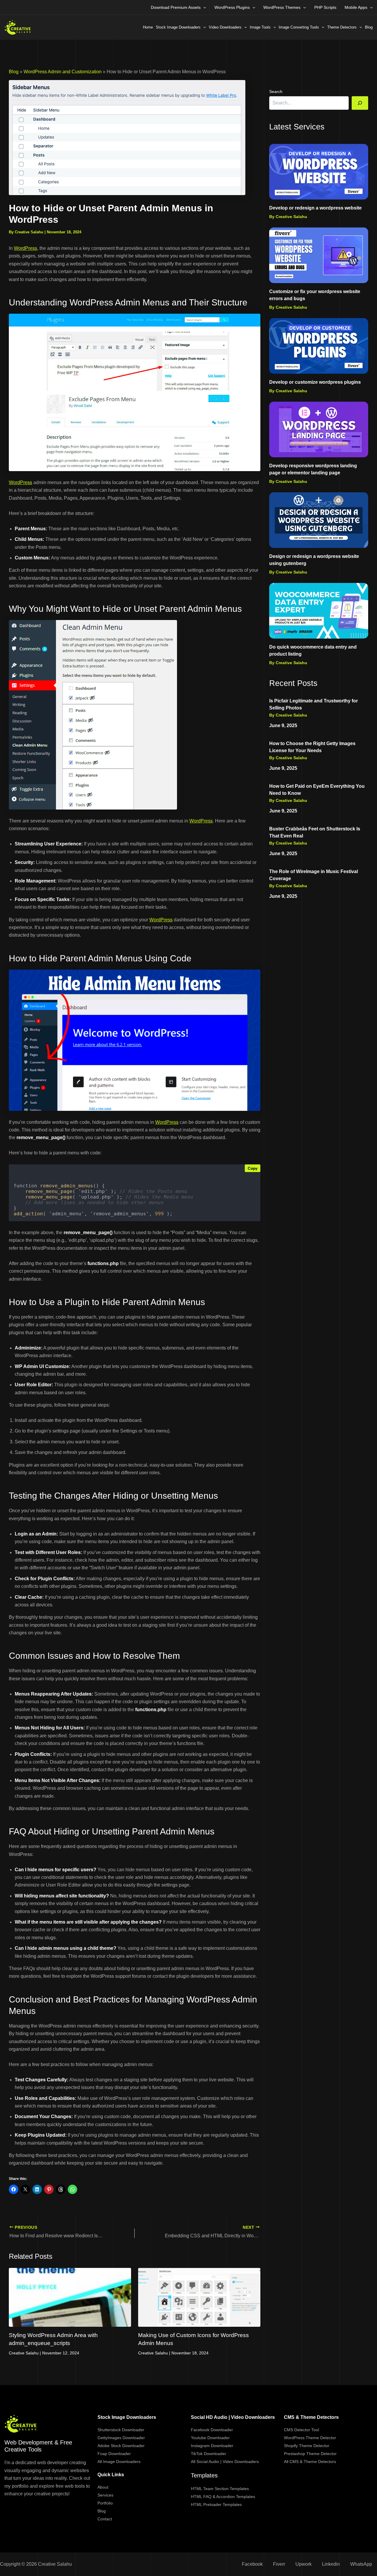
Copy (253, 1168)
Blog (369, 27)
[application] (203, 7)
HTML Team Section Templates (220, 2489)
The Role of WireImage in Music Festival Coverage (314, 875)
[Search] (360, 103)
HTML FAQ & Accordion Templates (223, 2497)
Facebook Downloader (212, 2430)
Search (276, 92)
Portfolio (105, 2503)
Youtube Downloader (210, 2438)
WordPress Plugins (232, 7)
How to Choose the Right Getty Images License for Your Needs (312, 747)
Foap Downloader (114, 2454)
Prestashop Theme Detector (310, 2454)
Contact (105, 2519)
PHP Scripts (325, 7)
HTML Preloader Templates (216, 2504)
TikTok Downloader (209, 2454)
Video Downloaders (225, 27)
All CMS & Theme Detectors (310, 2462)
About (103, 2487)
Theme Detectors (342, 27)
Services (105, 2495)
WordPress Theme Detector (310, 2438)
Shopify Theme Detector (307, 2446)
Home (148, 27)
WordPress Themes (282, 7)
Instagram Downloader (212, 2446)
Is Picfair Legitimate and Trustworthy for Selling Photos (314, 704)
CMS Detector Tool (301, 2430)
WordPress (25, 248)
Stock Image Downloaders (178, 27)
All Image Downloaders (119, 2462)
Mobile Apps (356, 7)
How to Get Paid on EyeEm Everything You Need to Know (317, 790)
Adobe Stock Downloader (121, 2446)
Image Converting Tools (299, 27)
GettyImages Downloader (121, 2438)
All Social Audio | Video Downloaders (225, 2462)
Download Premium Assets (176, 7)
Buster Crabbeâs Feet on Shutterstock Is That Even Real (315, 832)
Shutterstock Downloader (121, 2430)
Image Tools (260, 27)
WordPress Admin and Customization (63, 72)
